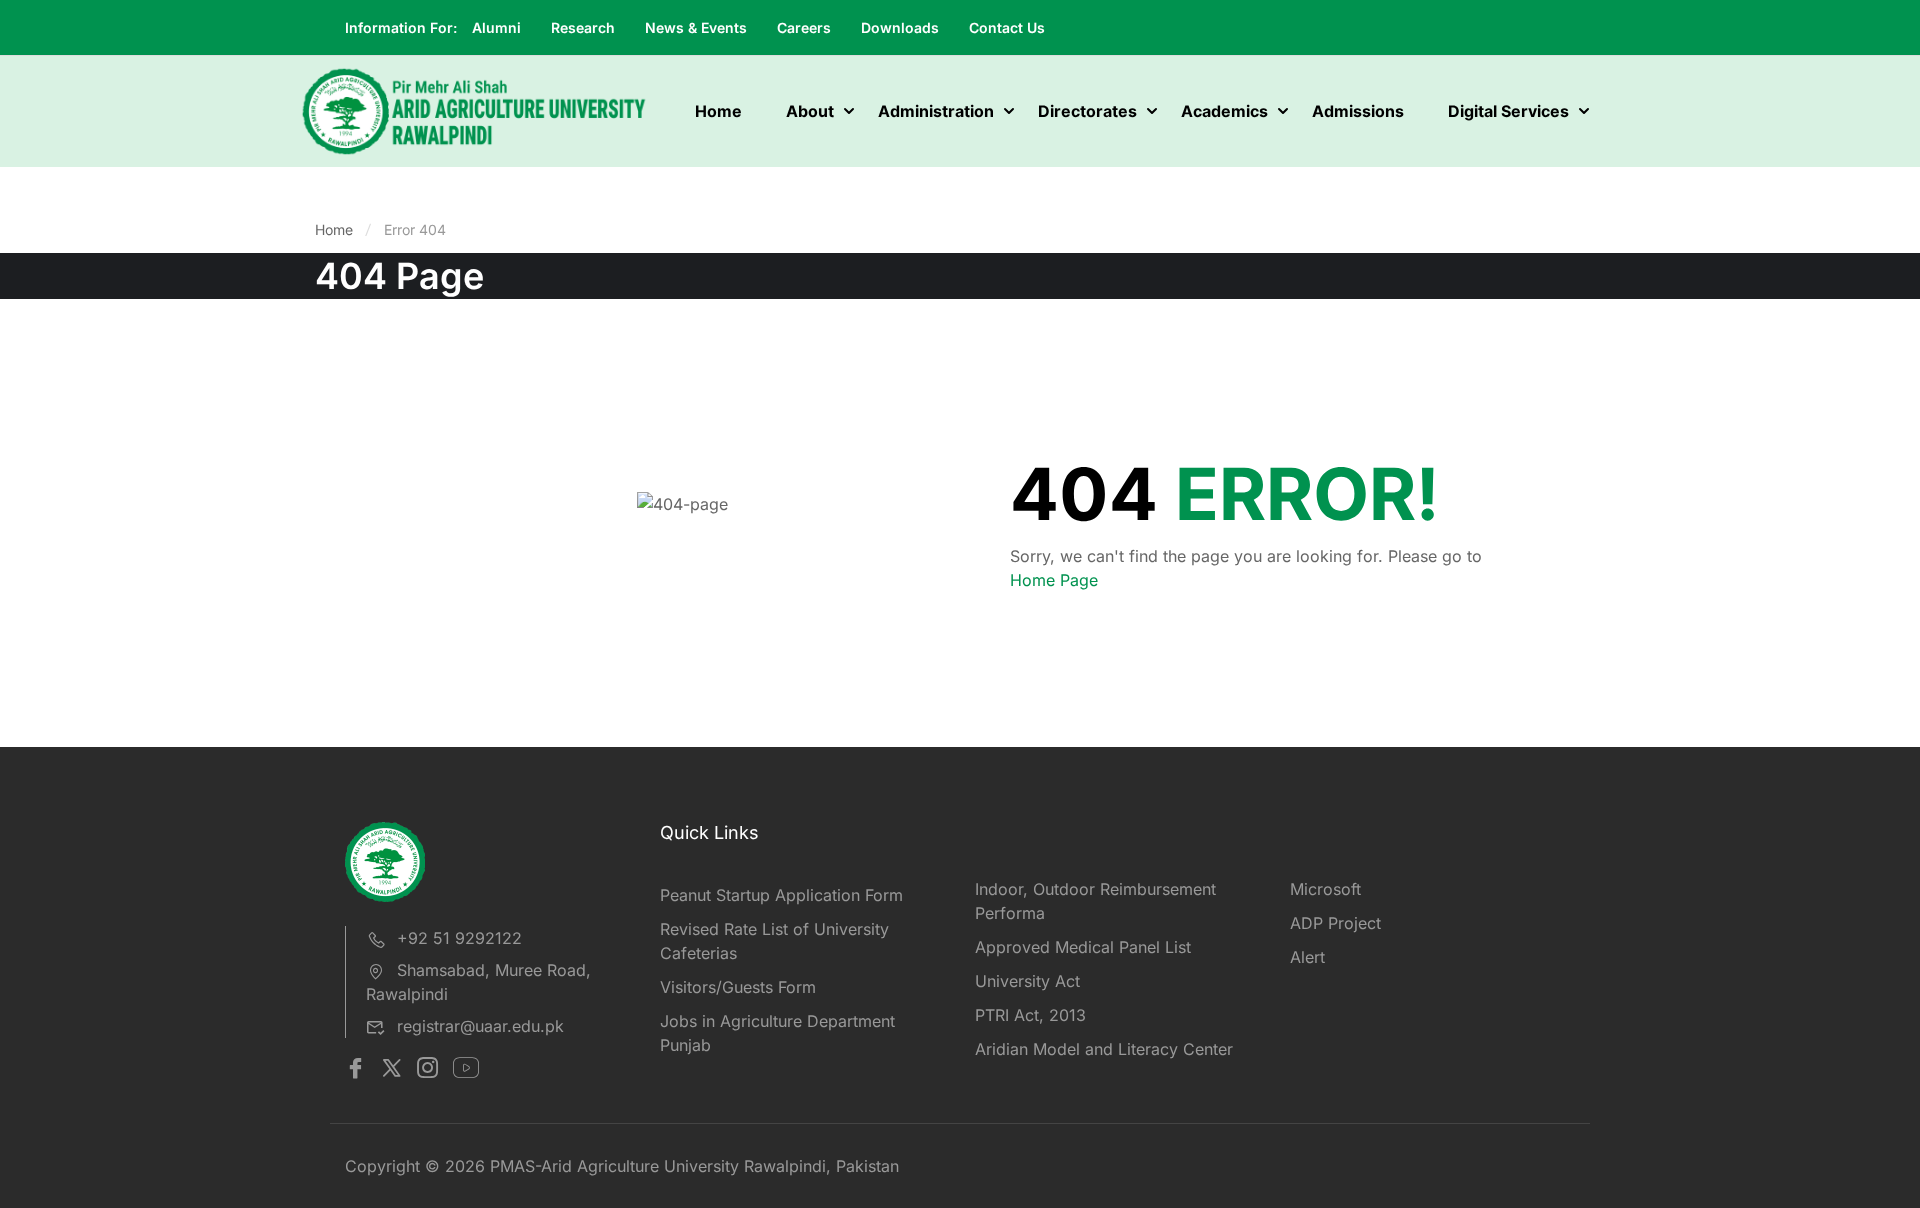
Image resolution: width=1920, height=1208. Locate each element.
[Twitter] (391, 1070)
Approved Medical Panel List (1083, 947)
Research (583, 27)
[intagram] (427, 1070)
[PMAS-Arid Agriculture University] (474, 110)
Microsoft (1325, 889)
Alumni (496, 27)
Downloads (900, 27)
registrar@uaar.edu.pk (480, 1026)
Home (718, 111)
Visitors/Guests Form (738, 987)
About (810, 111)
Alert (1307, 957)
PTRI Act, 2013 (1030, 1015)
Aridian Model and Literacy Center (1104, 1049)
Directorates (1087, 111)
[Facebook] (355, 1070)
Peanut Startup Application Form (781, 895)
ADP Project (1335, 923)
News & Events (696, 27)
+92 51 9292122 (459, 938)
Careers (804, 27)
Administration (936, 111)
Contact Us (1007, 27)
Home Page (1054, 580)
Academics (1224, 111)
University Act (1027, 981)
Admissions (1358, 111)
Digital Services (1508, 111)
